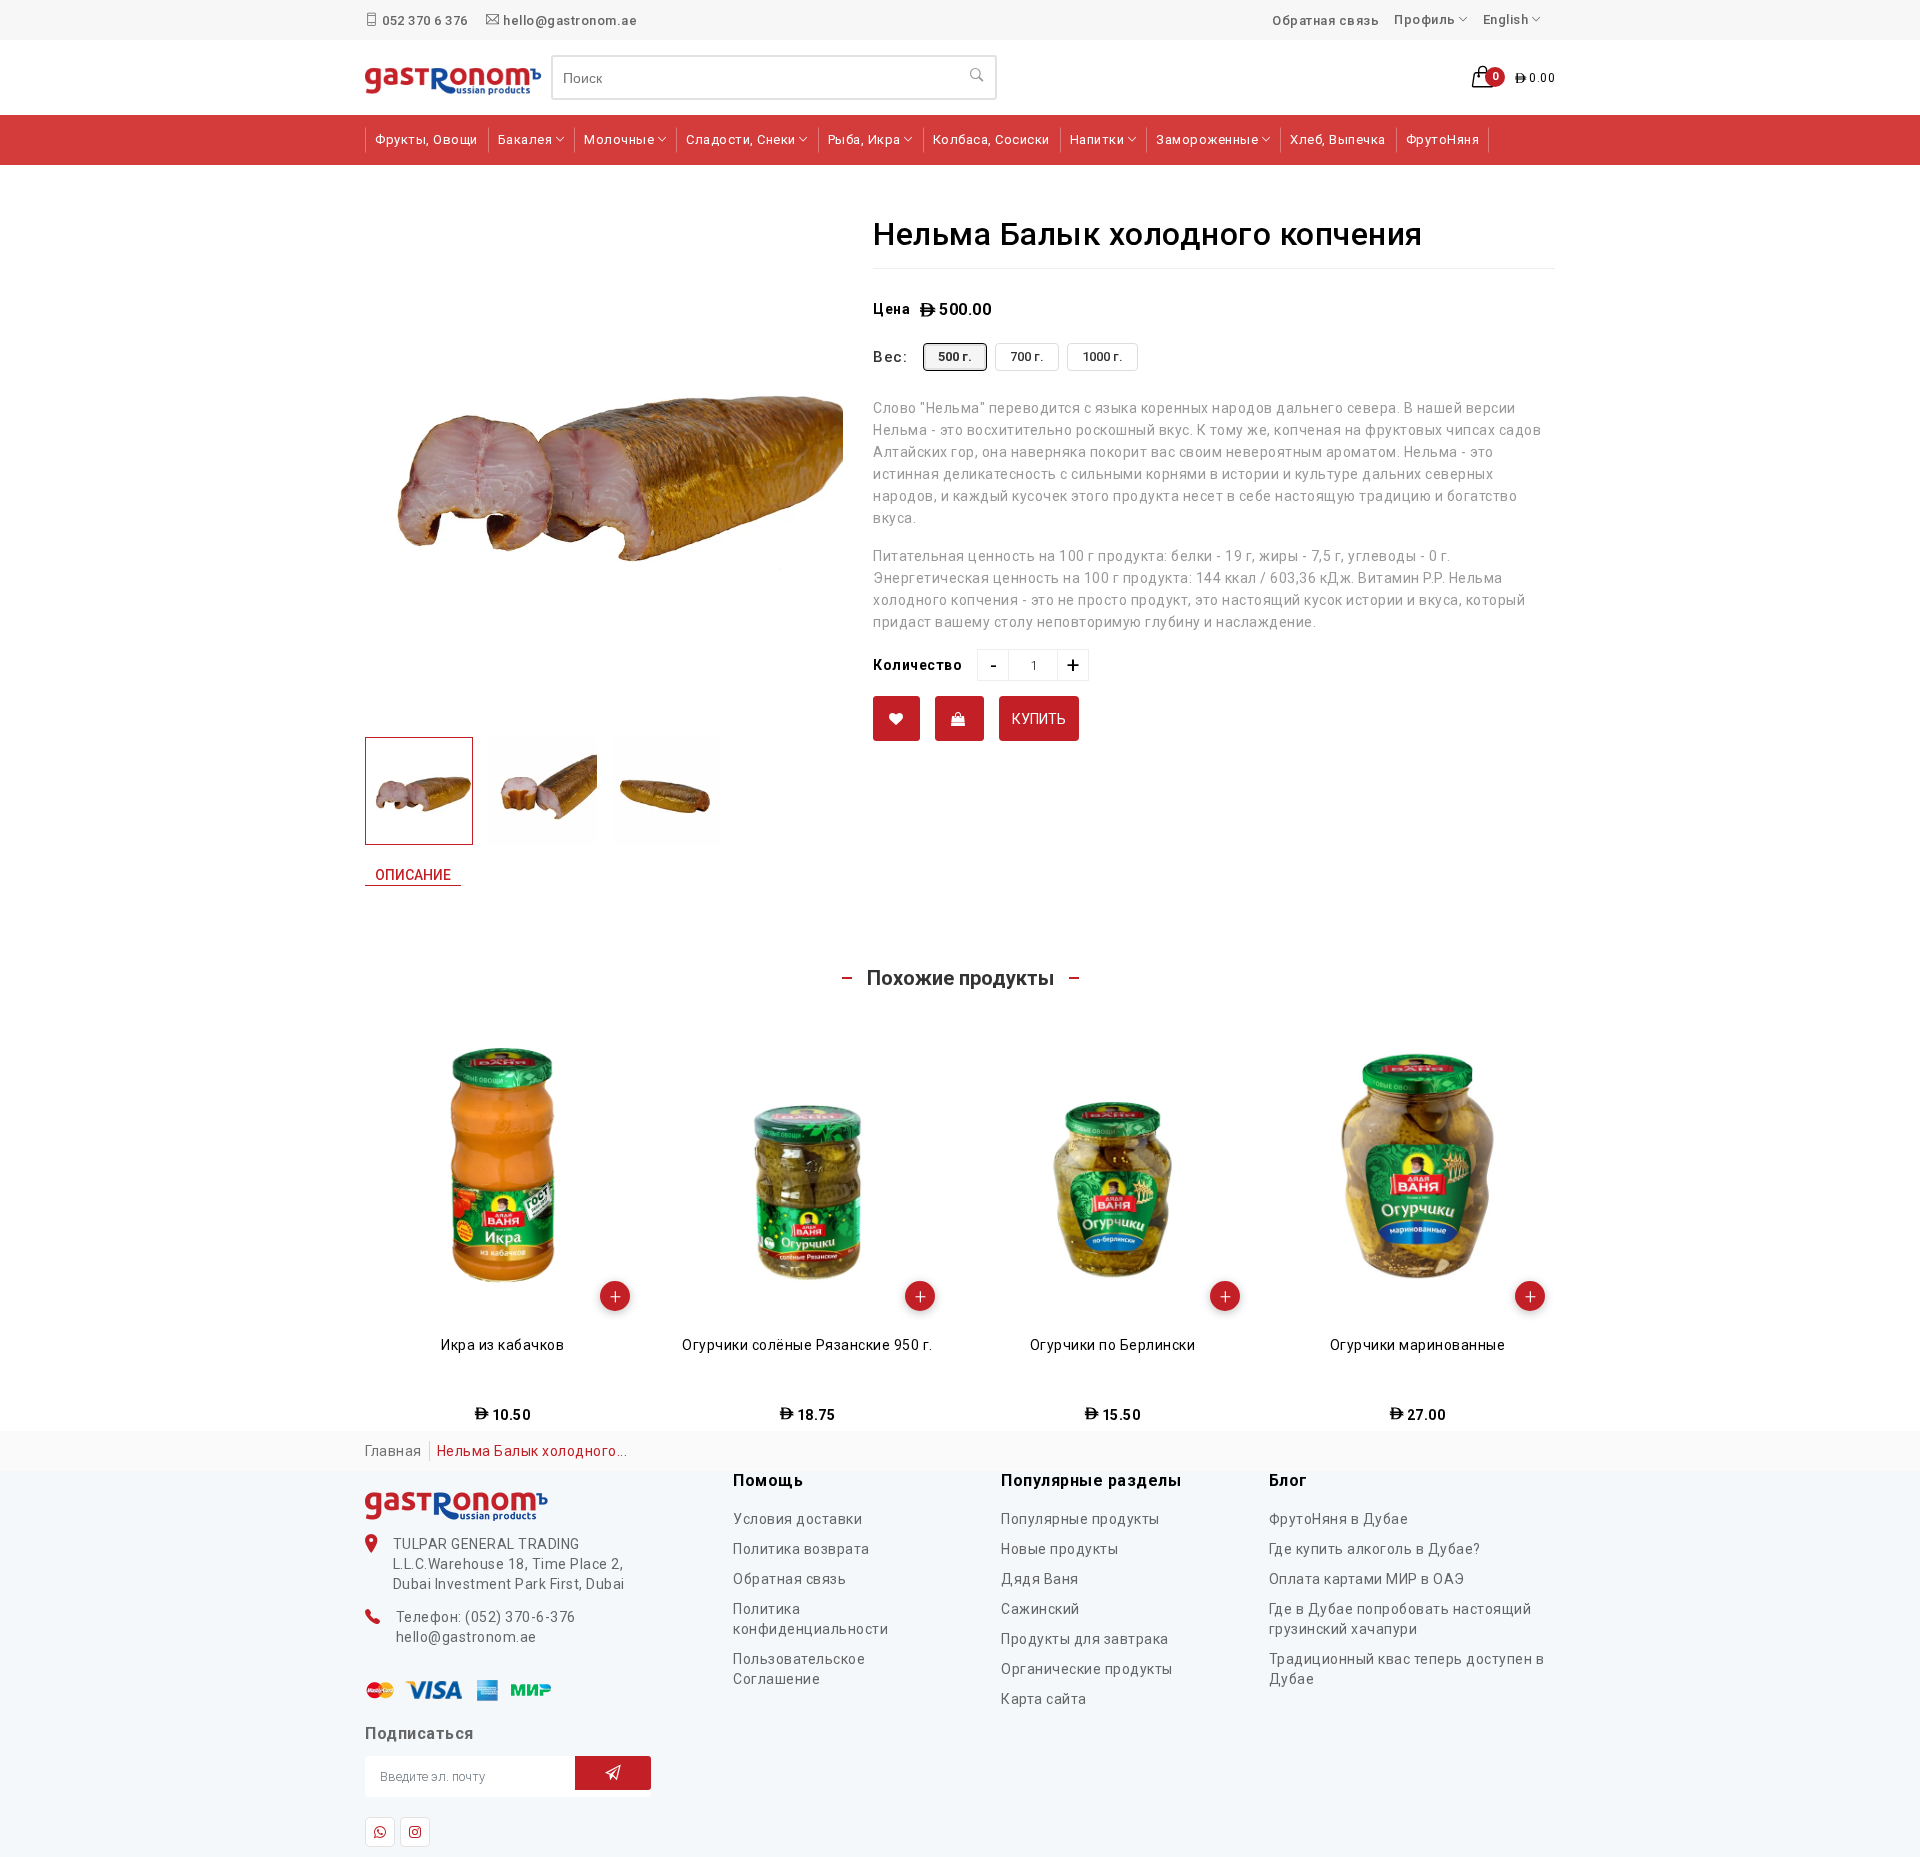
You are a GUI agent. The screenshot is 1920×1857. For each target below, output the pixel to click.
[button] (1513, 78)
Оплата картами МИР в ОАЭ (1367, 1579)
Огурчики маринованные (1113, 1345)
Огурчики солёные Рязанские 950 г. (502, 1345)
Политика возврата (801, 1549)
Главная (393, 1451)
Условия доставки (797, 1519)
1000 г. (1102, 356)
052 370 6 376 (423, 20)
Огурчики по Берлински (808, 1345)
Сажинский (1040, 1609)
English (1507, 19)
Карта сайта (1044, 1699)
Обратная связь (1325, 20)
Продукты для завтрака (1085, 1639)
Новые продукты (1059, 1549)
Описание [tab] (413, 875)
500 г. (955, 356)
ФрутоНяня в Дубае (1339, 1519)
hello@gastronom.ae (569, 20)
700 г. (1027, 356)
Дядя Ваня (1040, 1579)
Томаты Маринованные (1418, 1345)
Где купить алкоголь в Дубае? (1375, 1549)
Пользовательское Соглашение (799, 1669)
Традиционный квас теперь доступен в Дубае (1407, 1669)
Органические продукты (1087, 1669)
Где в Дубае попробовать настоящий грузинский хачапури (1400, 1619)
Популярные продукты (1080, 1519)
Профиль (1426, 19)
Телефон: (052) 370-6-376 (486, 1617)
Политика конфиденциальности (810, 1619)
